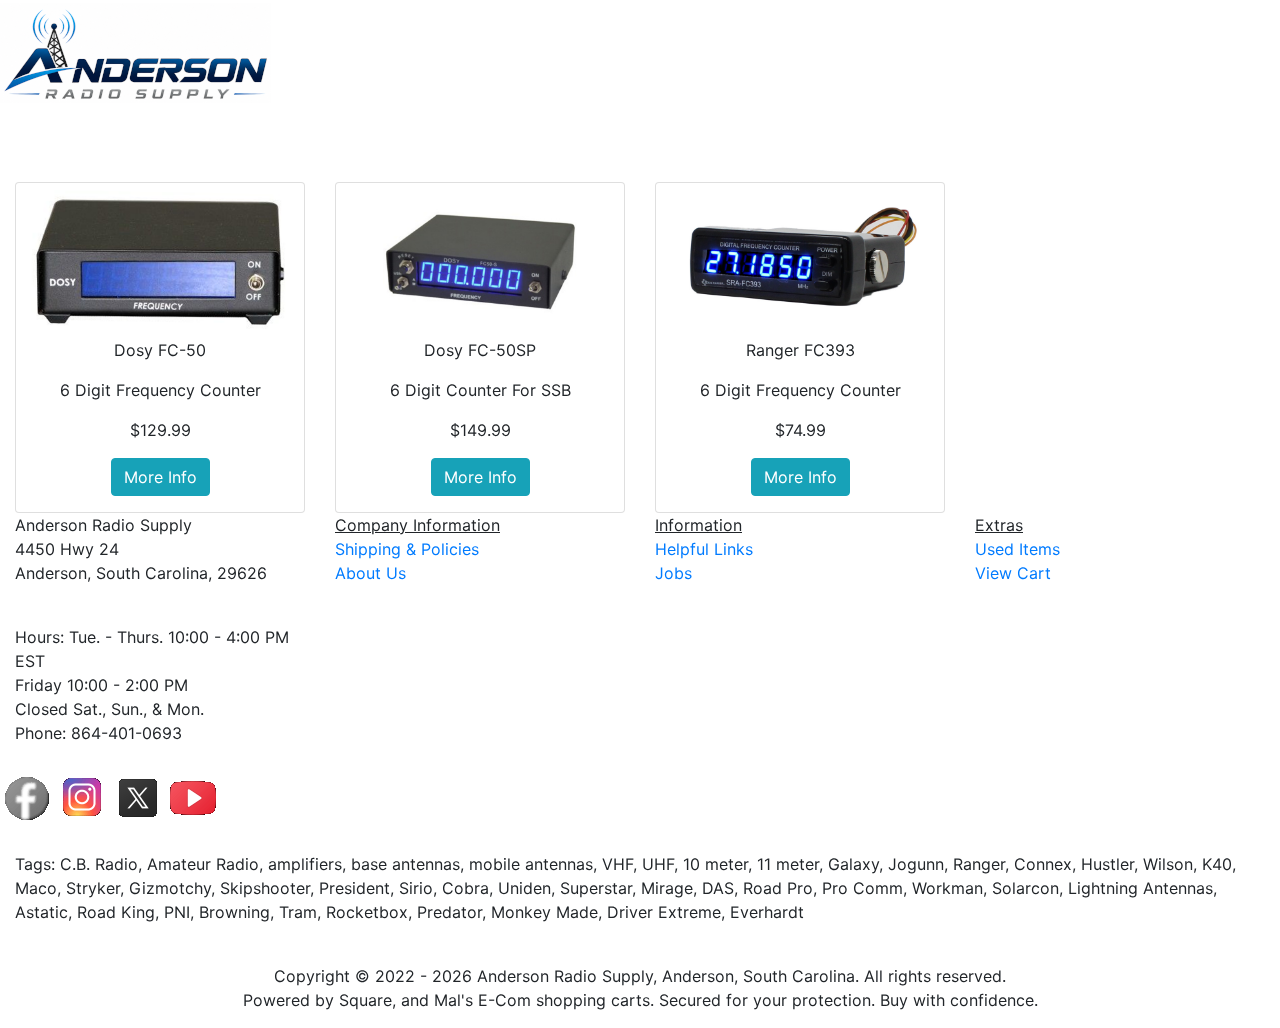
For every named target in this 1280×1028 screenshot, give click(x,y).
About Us (370, 573)
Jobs (673, 573)
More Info (160, 477)
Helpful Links (704, 549)
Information (1005, 134)
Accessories (883, 134)
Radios (779, 134)
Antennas (685, 134)
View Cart (1218, 134)
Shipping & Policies (407, 549)
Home (609, 134)
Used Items (1121, 134)
